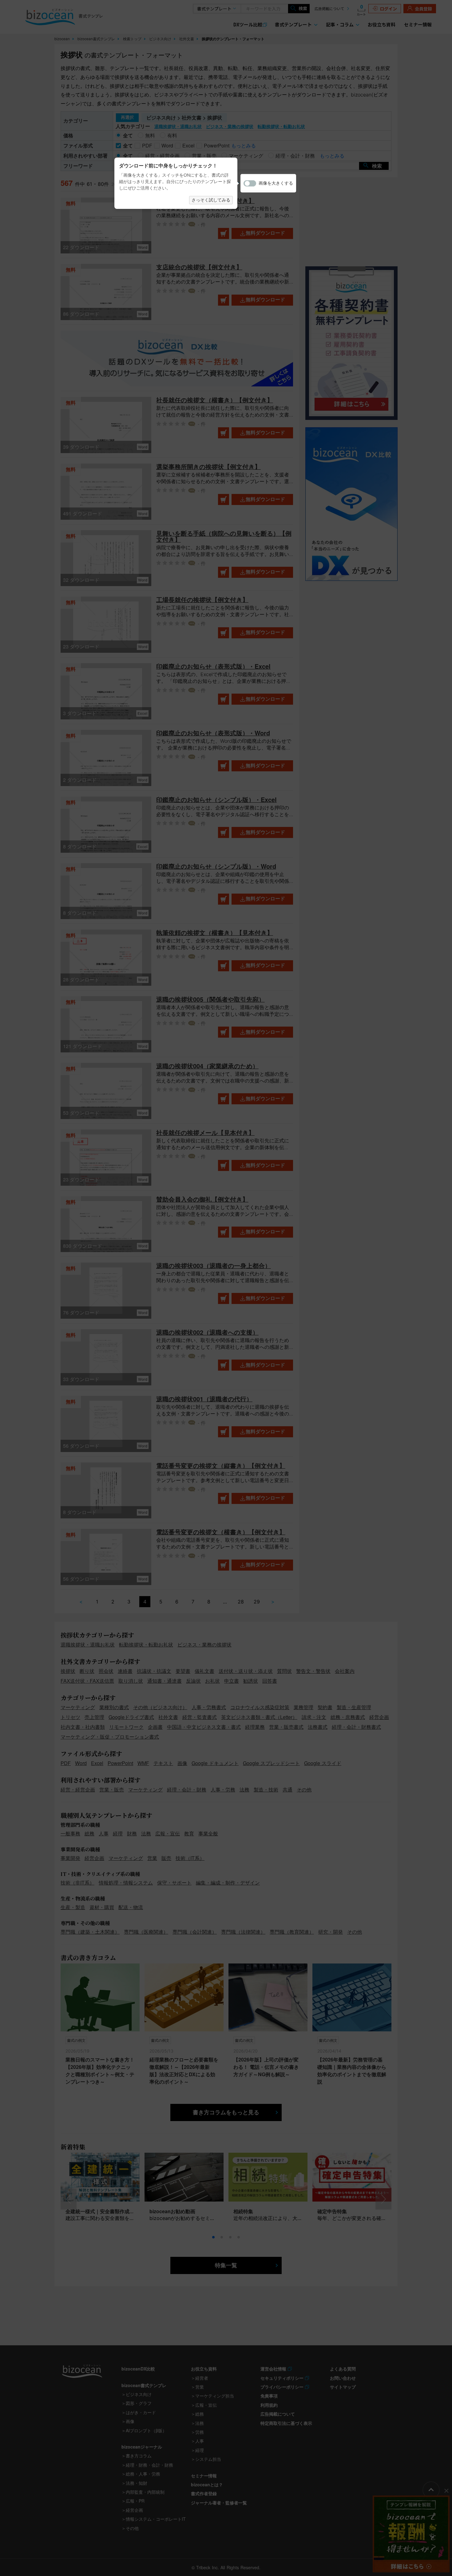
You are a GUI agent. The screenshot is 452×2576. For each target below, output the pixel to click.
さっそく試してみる (211, 200)
